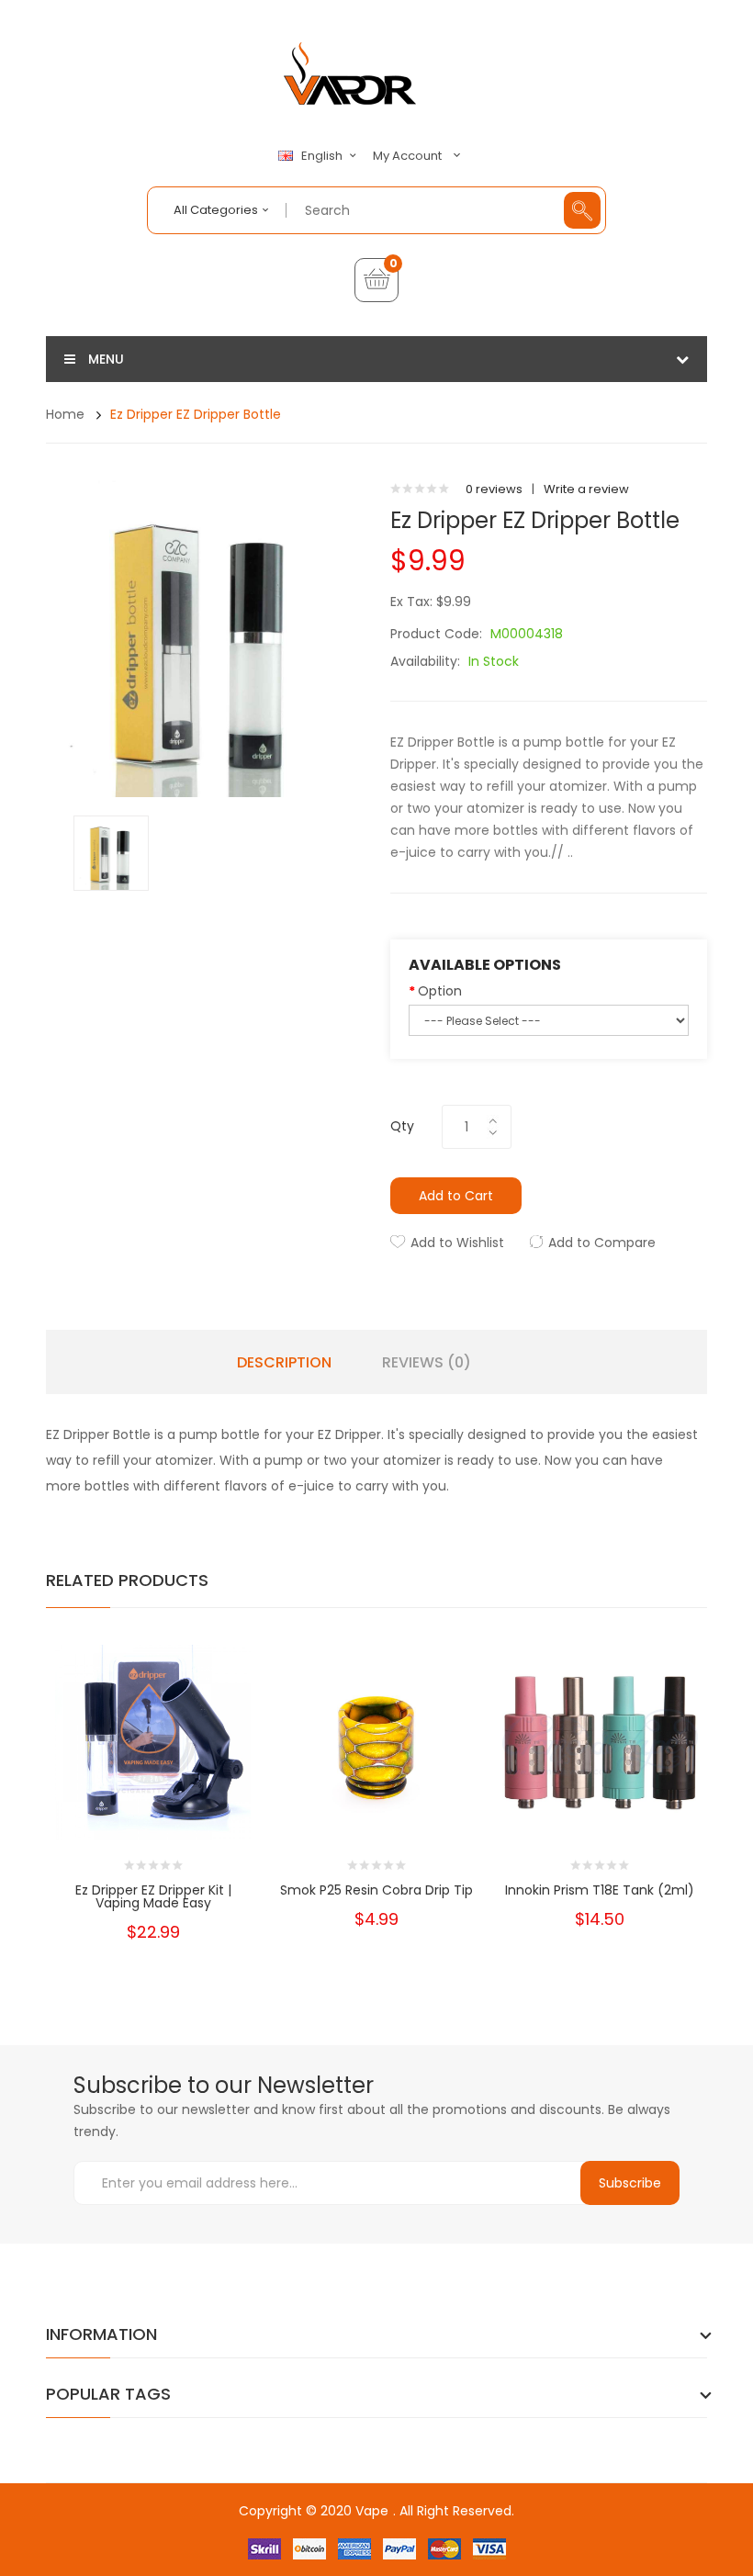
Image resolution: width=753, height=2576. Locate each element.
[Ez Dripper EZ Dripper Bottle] (111, 852)
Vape (372, 2511)
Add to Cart (456, 1196)
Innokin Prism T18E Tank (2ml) (600, 1890)
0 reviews (494, 489)
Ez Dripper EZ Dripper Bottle (196, 414)
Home (65, 414)
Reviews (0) (427, 1363)
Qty (402, 1126)
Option (440, 991)
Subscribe (630, 2183)
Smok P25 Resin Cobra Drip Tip (376, 1890)
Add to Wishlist (457, 1243)
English (323, 156)
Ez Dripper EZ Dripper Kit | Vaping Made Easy (153, 1896)
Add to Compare (602, 1243)
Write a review (586, 489)
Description (284, 1363)
